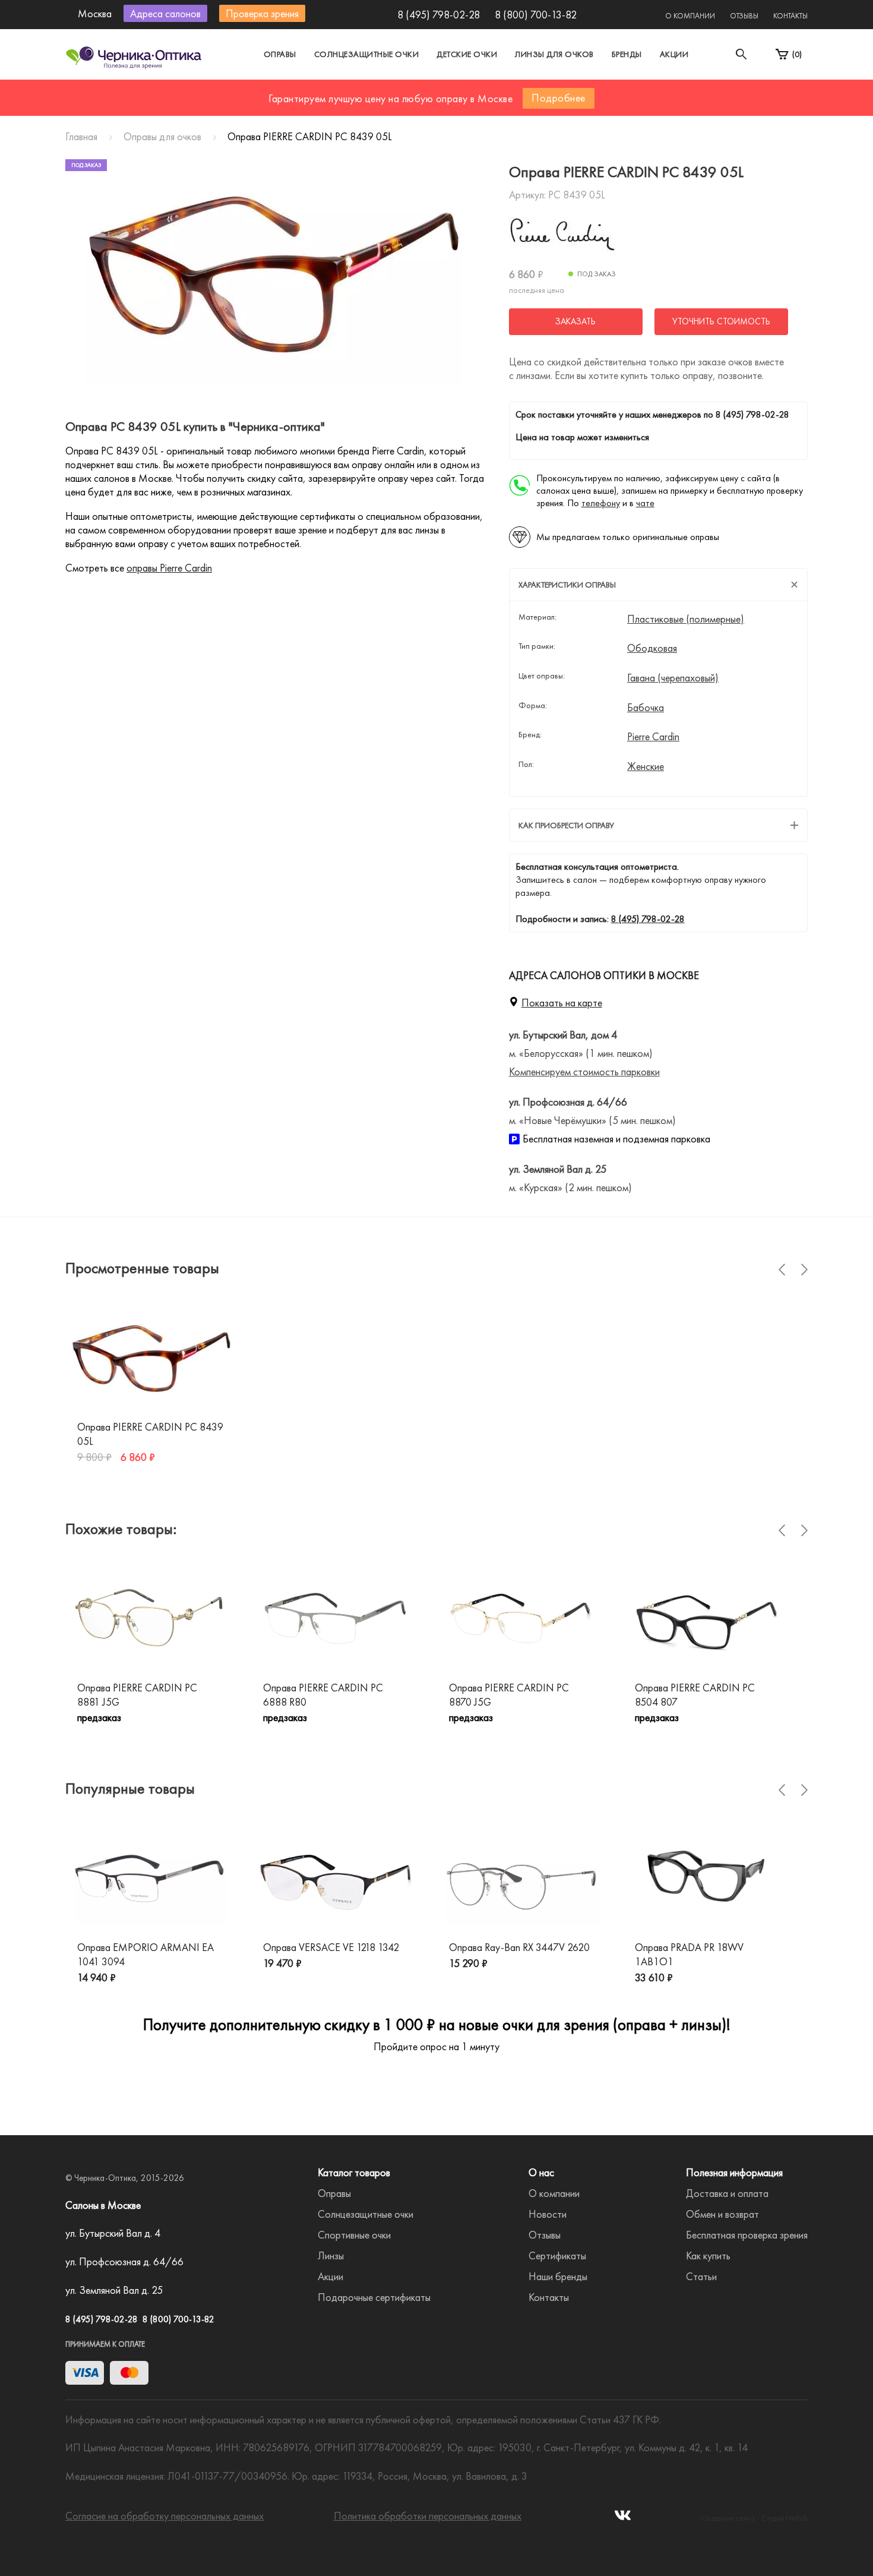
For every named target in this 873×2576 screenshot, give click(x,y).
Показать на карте (562, 1003)
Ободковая (652, 648)
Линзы (331, 2255)
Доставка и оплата (727, 2193)
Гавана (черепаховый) (673, 678)
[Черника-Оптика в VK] (623, 2519)
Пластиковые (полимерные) (686, 619)
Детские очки (467, 54)
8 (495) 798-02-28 (439, 15)
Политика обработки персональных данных (428, 2516)
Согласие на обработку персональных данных (165, 2516)
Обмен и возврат (722, 2214)
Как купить (708, 2255)
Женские (646, 766)
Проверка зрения (262, 13)
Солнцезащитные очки (367, 54)
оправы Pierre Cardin (169, 568)
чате (645, 503)
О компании (690, 16)
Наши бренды (558, 2276)
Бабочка (646, 708)
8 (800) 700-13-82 (536, 15)
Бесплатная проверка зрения (747, 2235)
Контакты (790, 16)
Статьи (701, 2276)
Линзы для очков (554, 54)
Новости (548, 2214)
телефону (601, 503)
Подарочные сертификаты (374, 2297)
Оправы (280, 54)
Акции (674, 54)
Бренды (627, 54)
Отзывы (744, 16)
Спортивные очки (354, 2235)
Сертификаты (557, 2255)
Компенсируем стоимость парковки (584, 1071)
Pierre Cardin (653, 737)
